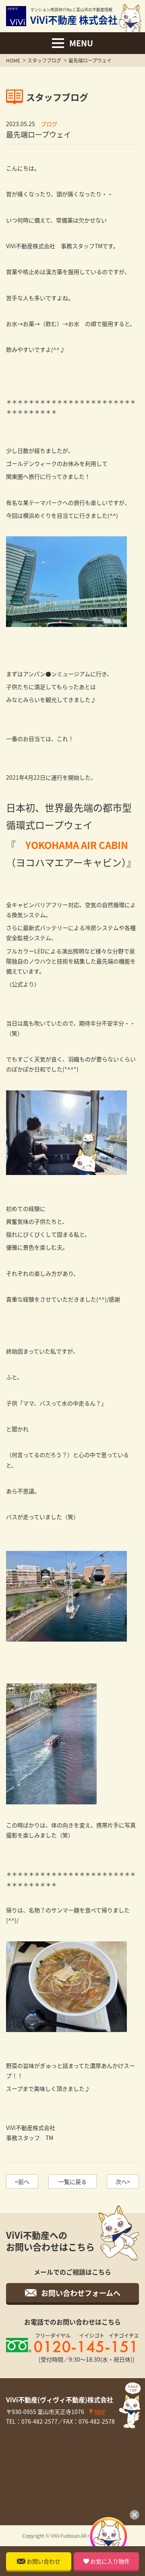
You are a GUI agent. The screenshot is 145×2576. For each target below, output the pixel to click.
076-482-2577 (39, 2421)
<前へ (22, 2182)
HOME (13, 60)
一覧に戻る (72, 2182)
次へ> (123, 2182)
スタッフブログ (44, 60)
